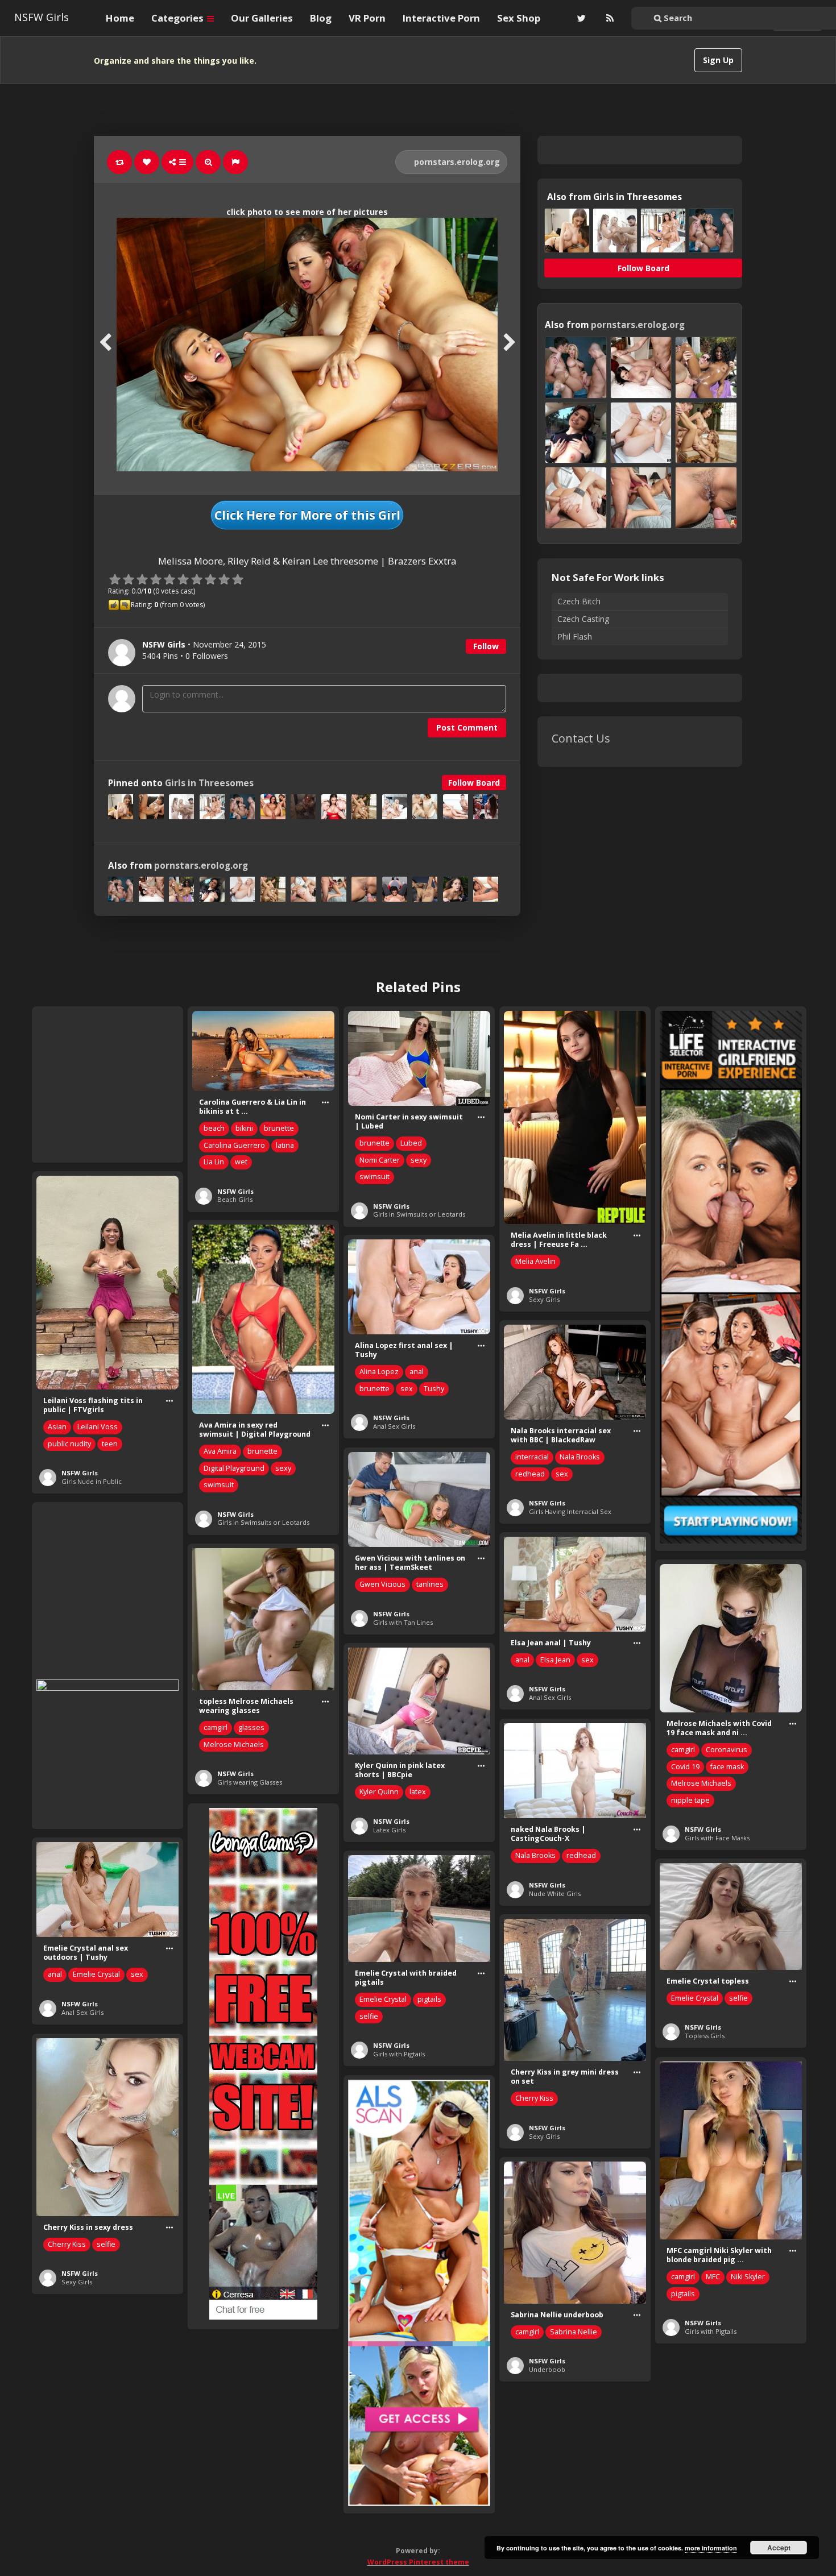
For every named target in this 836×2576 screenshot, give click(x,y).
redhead (530, 1474)
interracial (532, 1457)
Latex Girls (389, 1830)
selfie (369, 2016)
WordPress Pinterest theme (418, 2562)
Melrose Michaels (234, 1745)
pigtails (429, 1999)
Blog (321, 18)
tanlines (430, 1584)
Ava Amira (220, 1451)
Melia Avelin (535, 1261)
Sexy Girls (544, 1299)
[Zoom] (208, 162)
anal (417, 1372)
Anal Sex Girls (394, 1426)
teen (110, 1444)
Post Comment (467, 727)
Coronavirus (727, 1750)
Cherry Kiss (534, 2098)
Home (120, 18)
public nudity (69, 1444)
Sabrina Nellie (574, 2332)
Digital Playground (234, 1468)
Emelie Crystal (96, 1974)
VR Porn (367, 18)
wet (241, 1162)
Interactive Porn (441, 18)
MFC (713, 2277)
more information (711, 2548)
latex (418, 1792)
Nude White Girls (555, 1893)
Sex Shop (519, 18)
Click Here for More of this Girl (307, 515)
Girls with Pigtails (399, 2054)
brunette (279, 1128)
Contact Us (581, 738)
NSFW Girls (42, 17)
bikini (244, 1128)
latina (285, 1145)
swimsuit (374, 1177)
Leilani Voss (98, 1427)
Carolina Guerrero (234, 1145)
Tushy (434, 1389)
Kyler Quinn (379, 1792)
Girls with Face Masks (717, 1838)
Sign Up (718, 60)
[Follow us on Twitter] (580, 18)
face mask (727, 1767)
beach (214, 1128)
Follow (486, 646)
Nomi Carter (380, 1160)
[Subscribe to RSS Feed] (609, 18)
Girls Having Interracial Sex (570, 1511)
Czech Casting (583, 619)
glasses (251, 1727)
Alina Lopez (379, 1372)
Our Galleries (262, 18)
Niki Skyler (748, 2277)
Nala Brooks (580, 1457)
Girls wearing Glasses (250, 1782)
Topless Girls (705, 2036)
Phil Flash (575, 636)
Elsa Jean (555, 1660)
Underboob (547, 2369)
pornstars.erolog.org (456, 162)
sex (407, 1389)
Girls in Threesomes (209, 783)
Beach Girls (235, 1199)
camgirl (216, 1727)
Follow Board (474, 783)
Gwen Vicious (382, 1584)
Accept (779, 2548)
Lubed (411, 1143)
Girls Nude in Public (92, 1481)
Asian (57, 1427)
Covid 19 (685, 1767)
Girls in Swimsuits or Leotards (419, 1214)
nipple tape (690, 1800)
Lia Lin (214, 1162)
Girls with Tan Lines (403, 1622)
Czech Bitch (579, 601)
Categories (179, 18)
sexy (419, 1160)
